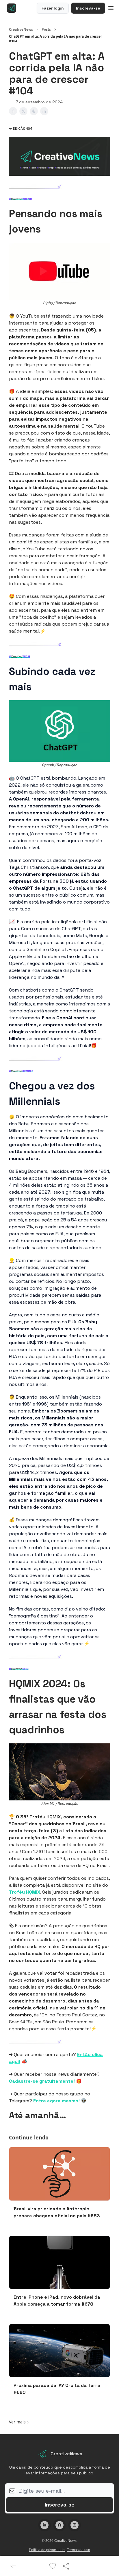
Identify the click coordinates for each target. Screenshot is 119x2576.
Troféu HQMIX (25, 1892)
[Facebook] (59, 2525)
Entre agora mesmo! (56, 2101)
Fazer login (53, 8)
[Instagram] (75, 2525)
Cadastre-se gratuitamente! (42, 2081)
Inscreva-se (88, 8)
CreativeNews (21, 30)
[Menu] (111, 7)
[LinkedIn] (44, 2525)
